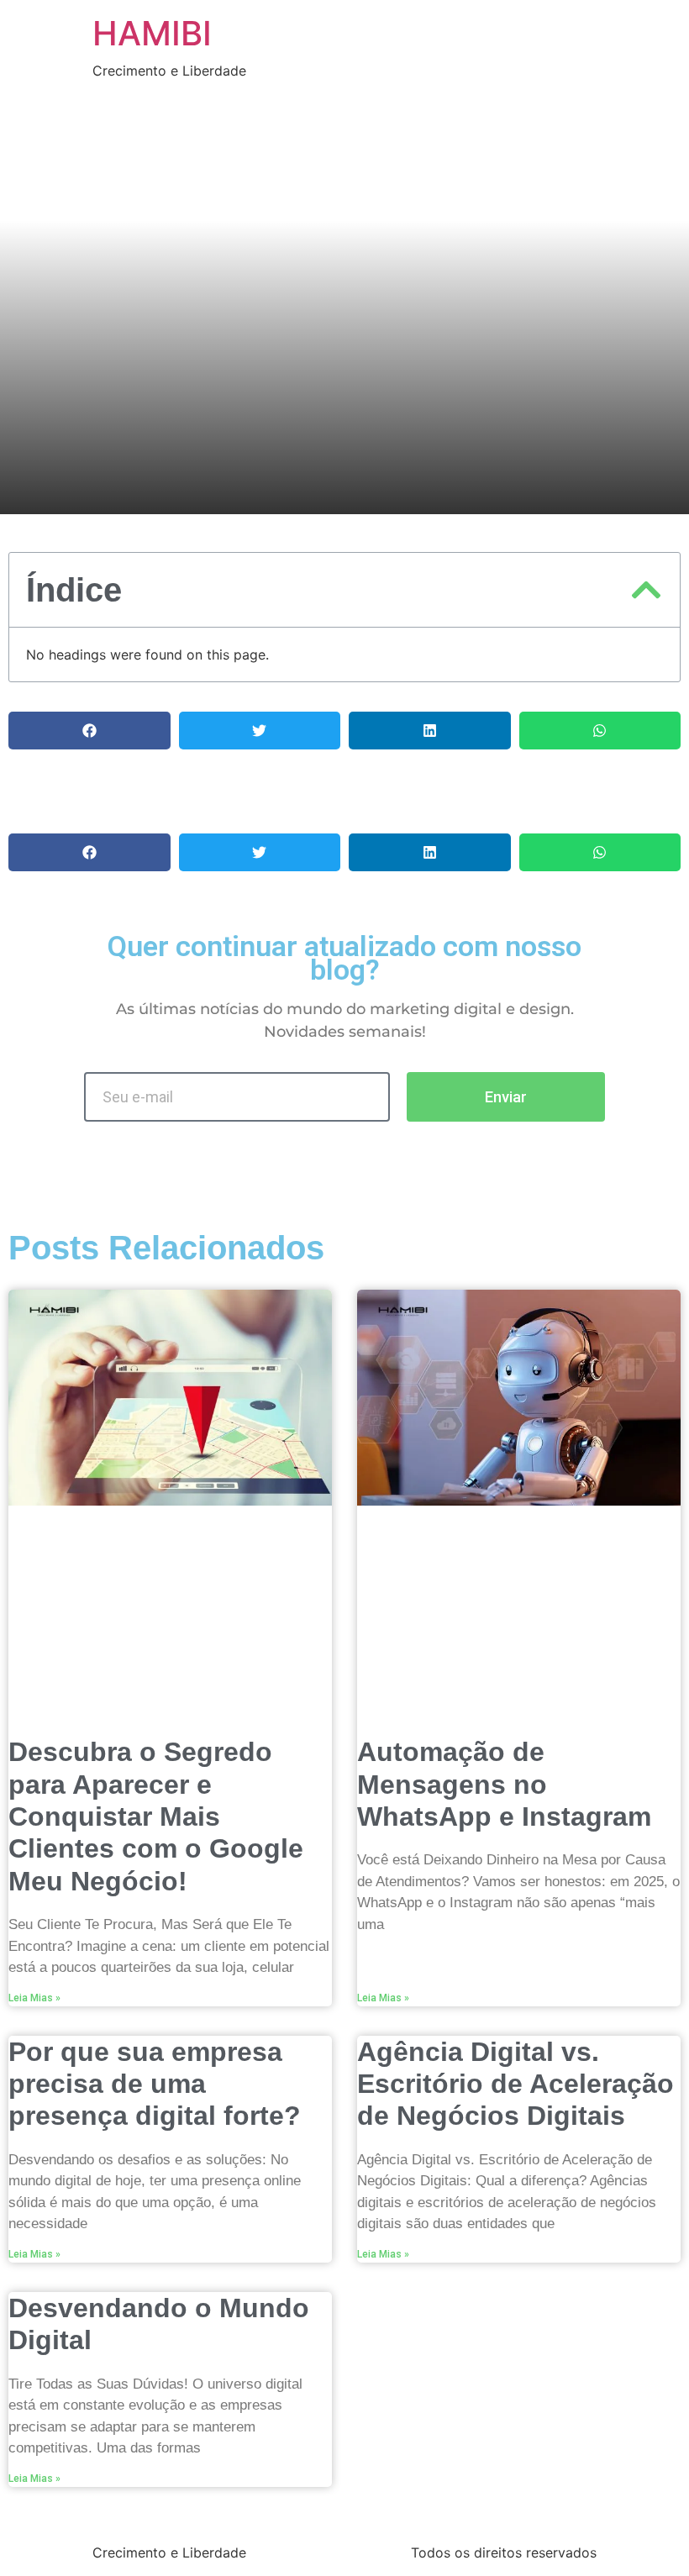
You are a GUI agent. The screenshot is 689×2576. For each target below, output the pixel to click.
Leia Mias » (34, 1998)
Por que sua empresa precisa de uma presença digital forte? (155, 2084)
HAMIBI (152, 33)
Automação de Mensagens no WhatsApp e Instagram (504, 1784)
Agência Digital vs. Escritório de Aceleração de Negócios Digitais (515, 2084)
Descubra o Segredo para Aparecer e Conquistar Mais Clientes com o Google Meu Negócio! (156, 1816)
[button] (646, 590)
